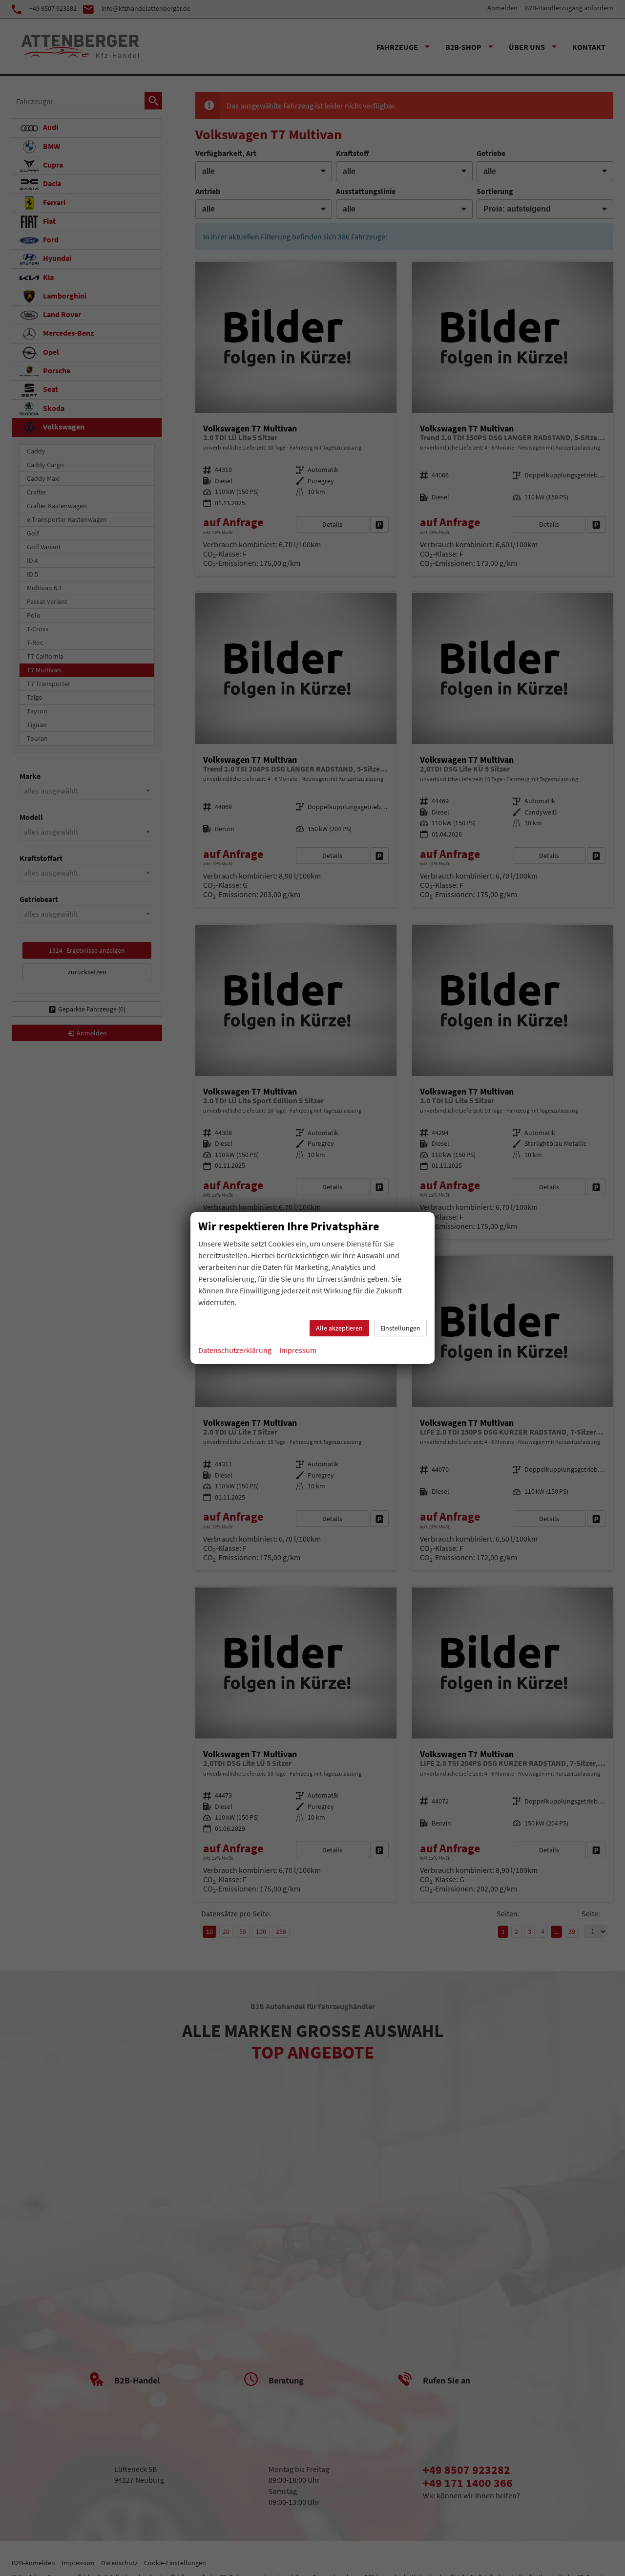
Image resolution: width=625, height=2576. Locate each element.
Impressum (298, 1350)
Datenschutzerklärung (235, 1350)
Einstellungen (400, 1328)
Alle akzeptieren (339, 1328)
